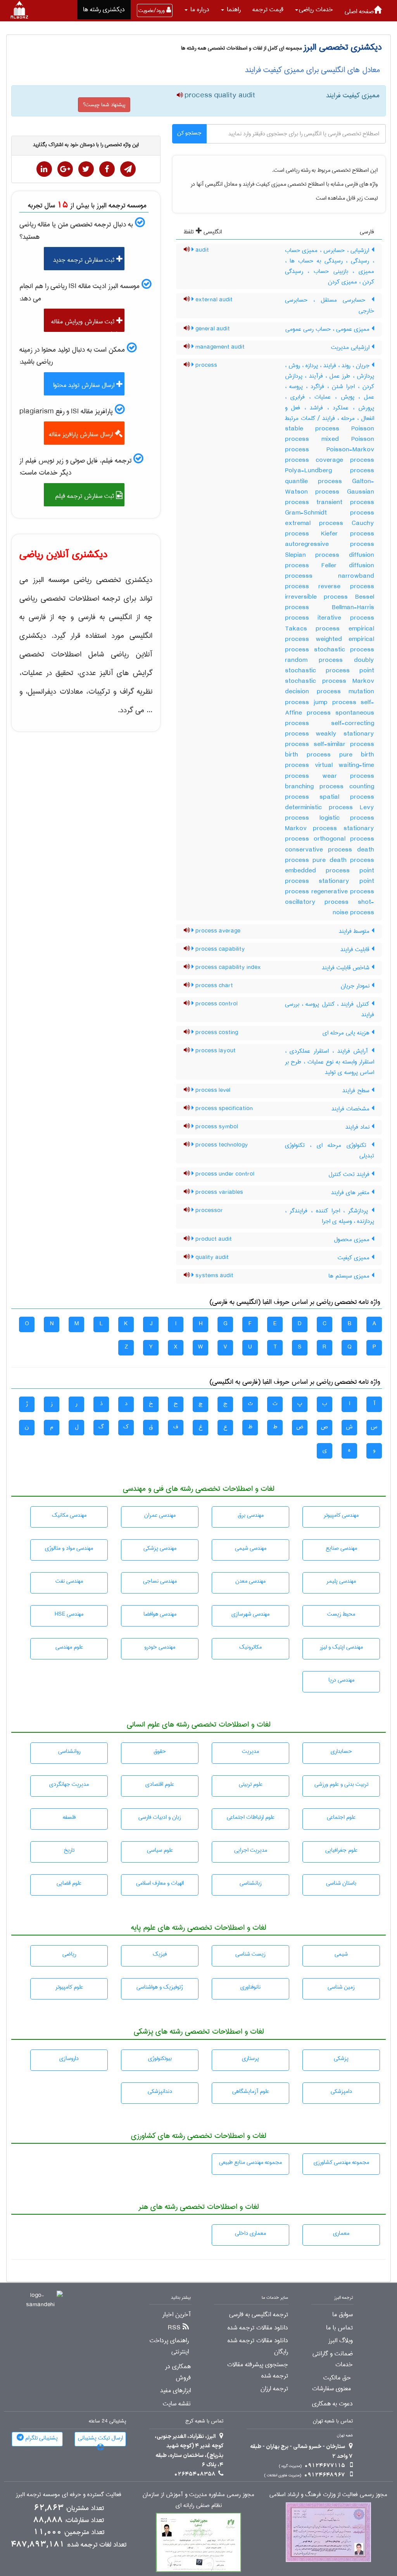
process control (216, 1004)
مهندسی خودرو (160, 1647)
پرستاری (250, 2058)
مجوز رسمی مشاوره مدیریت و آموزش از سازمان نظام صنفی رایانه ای (198, 2500)
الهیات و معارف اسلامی (160, 1883)
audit (201, 250)
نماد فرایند (358, 1127)
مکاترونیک (250, 1647)
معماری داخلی (250, 2233)
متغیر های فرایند (351, 1193)
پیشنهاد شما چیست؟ (104, 105)
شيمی (341, 1954)
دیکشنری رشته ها (104, 9)
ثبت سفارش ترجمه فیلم (85, 496)
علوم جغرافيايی (341, 1850)
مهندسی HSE (69, 1614)
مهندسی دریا (341, 1680)
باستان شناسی (341, 1883)
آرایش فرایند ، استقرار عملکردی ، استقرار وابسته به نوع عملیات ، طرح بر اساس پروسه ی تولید (330, 1062)
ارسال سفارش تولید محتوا (85, 385)
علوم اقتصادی (160, 1784)
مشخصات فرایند (351, 1109)
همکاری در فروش (178, 2372)
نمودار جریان (356, 986)
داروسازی (69, 2058)
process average (217, 931)
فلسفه (69, 1817)
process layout (215, 1051)
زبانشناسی (251, 1883)
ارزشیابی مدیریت (351, 347)
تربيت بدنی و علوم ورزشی (341, 1784)
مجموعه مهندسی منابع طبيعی (250, 2162)
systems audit (214, 1276)
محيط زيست (341, 1614)
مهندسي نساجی (160, 1581)
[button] (314, 10)
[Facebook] (107, 169)
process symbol (216, 1127)
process (205, 365)
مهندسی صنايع (341, 1548)
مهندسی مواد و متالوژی (69, 1548)
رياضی (69, 1954)
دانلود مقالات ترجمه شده (258, 2328)
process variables (218, 1192)
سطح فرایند (357, 1091)
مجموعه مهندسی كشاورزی (341, 2162)
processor (208, 1210)
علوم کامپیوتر (69, 1987)
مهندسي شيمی (251, 1548)
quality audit (211, 1257)
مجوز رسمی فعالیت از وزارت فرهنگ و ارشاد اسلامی (328, 2495)
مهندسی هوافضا (160, 1614)
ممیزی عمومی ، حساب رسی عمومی (328, 329)
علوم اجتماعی (341, 1817)
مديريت (250, 1751)
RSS (174, 2328)
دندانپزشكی (160, 2091)
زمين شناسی (341, 1987)
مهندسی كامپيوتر (341, 1515)
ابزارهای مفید (175, 2391)
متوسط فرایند (355, 931)
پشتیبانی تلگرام (41, 2438)
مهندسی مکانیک (69, 1515)
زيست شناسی (250, 1954)
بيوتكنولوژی (160, 2058)
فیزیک (160, 1954)
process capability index (227, 967)
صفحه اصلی (359, 11)
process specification (223, 1108)
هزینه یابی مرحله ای (347, 1033)
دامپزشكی (341, 2091)
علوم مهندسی (69, 1647)
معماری (341, 2233)
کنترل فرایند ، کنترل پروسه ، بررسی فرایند (330, 1009)
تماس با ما (339, 2328)
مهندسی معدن (250, 1581)
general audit (212, 329)
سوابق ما (343, 2315)
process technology (221, 1145)
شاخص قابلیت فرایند (347, 968)
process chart (213, 986)
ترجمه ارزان (274, 2389)
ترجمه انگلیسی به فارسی (259, 2315)
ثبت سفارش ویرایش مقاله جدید (87, 324)
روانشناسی (69, 1751)
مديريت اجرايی (251, 1850)
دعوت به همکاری (332, 2404)
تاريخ (69, 1850)
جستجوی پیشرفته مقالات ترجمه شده (258, 2370)
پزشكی (341, 2058)
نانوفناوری (250, 1987)
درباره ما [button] (199, 9)
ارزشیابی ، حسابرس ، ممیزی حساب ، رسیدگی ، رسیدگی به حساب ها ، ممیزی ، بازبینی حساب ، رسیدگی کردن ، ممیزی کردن (330, 266)
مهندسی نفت (69, 1581)
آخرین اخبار (177, 2315)
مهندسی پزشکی (160, 1548)
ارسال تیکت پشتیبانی (100, 2438)
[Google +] (65, 169)
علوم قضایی (69, 1883)
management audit (219, 347)
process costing (216, 1032)
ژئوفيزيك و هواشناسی (160, 1987)
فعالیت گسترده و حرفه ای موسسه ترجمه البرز (69, 2495)
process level (212, 1090)
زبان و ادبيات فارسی (160, 1817)
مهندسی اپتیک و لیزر (341, 1647)
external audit (213, 300)
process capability (219, 949)
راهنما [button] (233, 9)
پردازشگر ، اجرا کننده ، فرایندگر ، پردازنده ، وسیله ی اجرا (330, 1216)
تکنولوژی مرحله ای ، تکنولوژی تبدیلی (330, 1151)
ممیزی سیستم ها (350, 1276)
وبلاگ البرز (341, 2341)
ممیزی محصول (353, 1240)
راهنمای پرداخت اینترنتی (169, 2346)
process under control (224, 1174)
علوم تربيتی (251, 1784)
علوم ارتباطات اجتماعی (251, 1817)
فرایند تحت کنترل (350, 1174)
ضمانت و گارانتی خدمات (333, 2359)
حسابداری (341, 1751)
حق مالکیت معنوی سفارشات (331, 2383)
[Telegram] (128, 169)
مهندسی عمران (160, 1515)
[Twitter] (86, 169)
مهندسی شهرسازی (250, 1614)
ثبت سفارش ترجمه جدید (85, 260)
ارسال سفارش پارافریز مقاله (82, 434)
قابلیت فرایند (356, 950)
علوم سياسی (160, 1850)
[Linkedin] (44, 169)
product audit (213, 1239)
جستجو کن (189, 133)
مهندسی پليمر (341, 1581)
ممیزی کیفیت (355, 1258)
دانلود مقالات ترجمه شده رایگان (258, 2346)
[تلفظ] (180, 96)
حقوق (160, 1751)
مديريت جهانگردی (69, 1784)
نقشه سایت (177, 2404)
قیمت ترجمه (268, 9)
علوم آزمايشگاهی (251, 2091)
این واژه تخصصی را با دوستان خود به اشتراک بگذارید (86, 145)
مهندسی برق (251, 1515)
